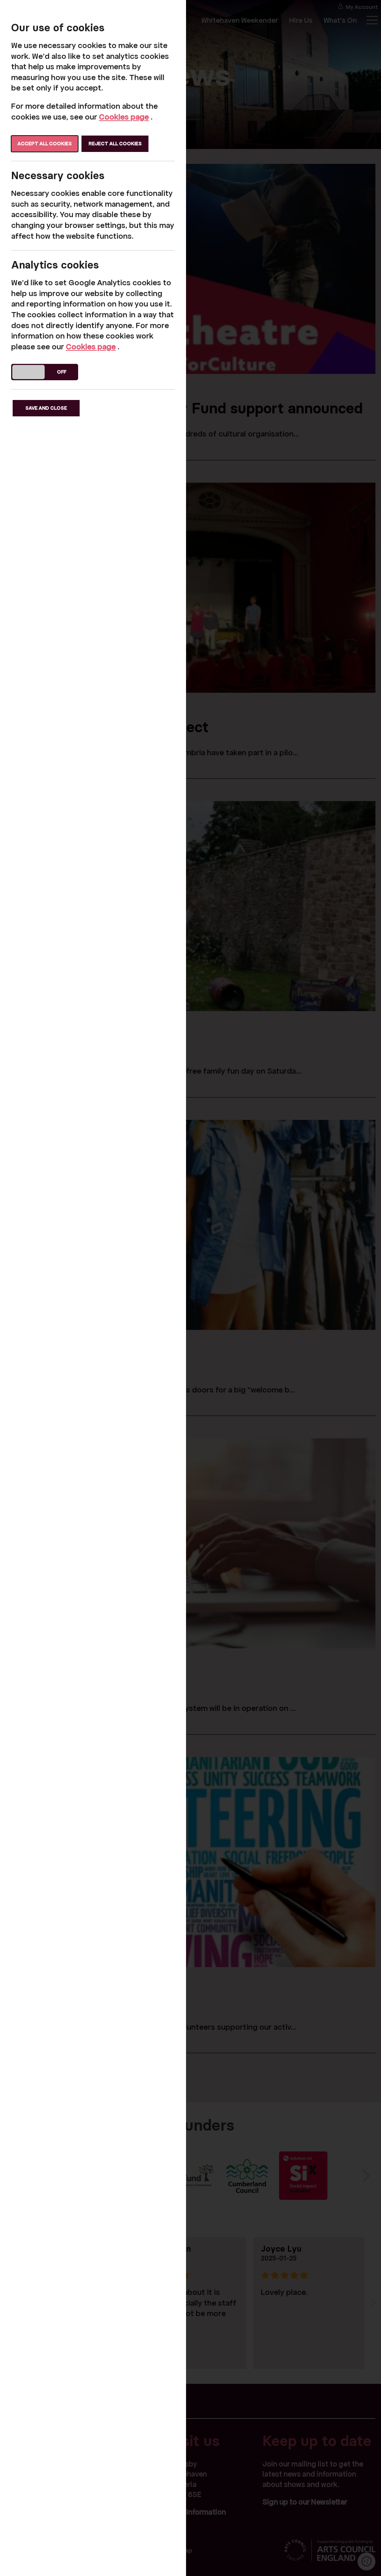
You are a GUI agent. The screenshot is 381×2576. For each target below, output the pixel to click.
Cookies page (124, 117)
